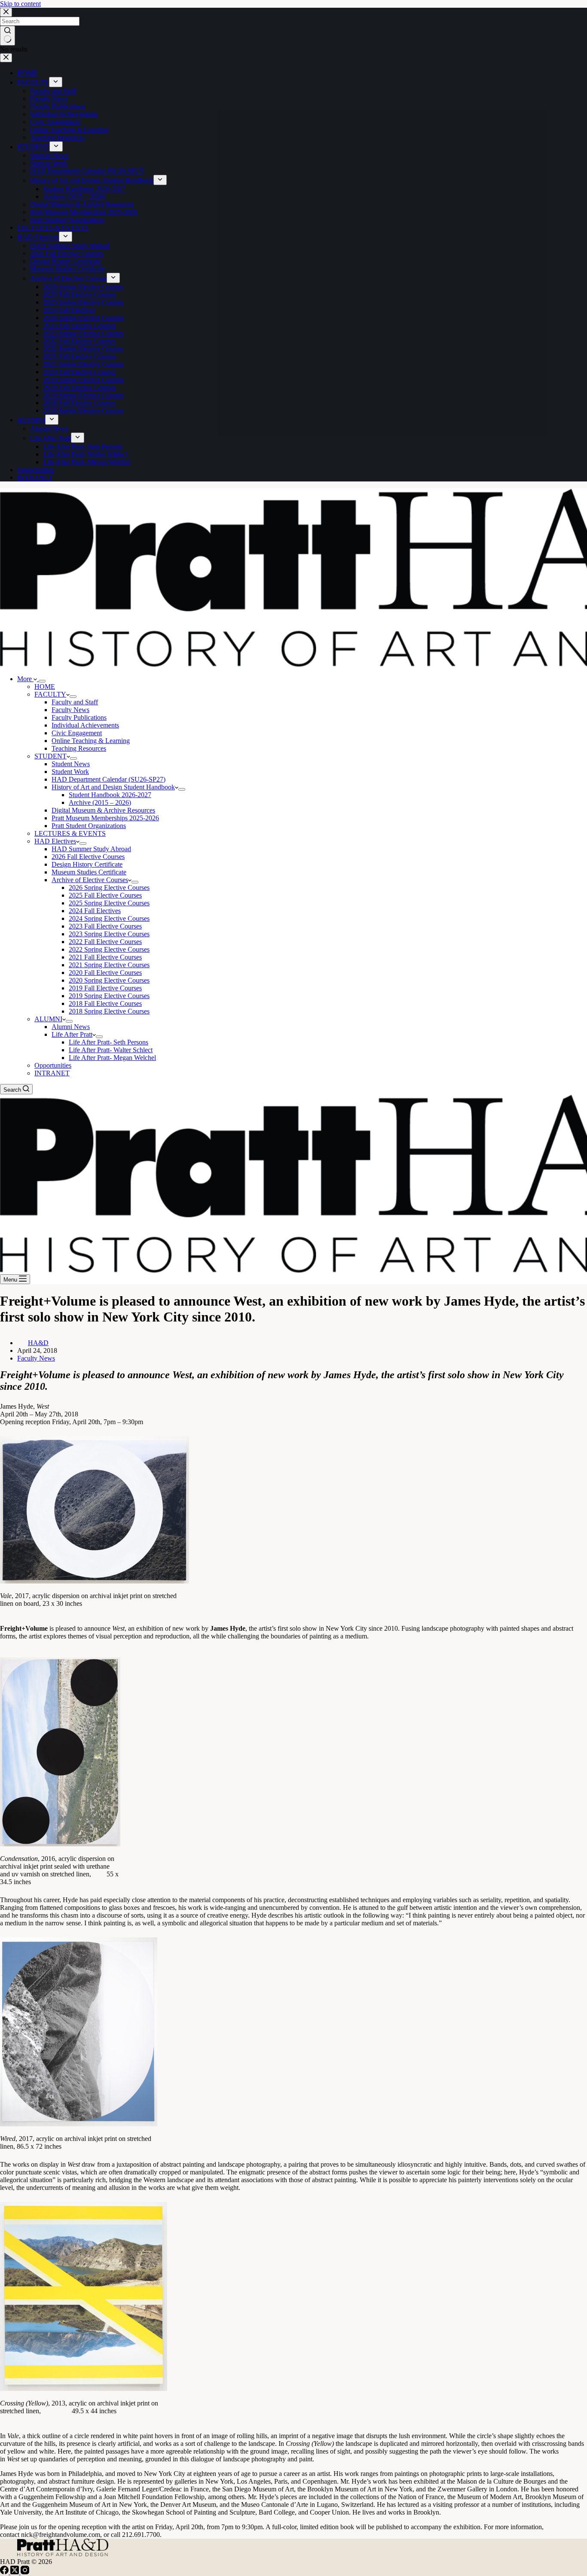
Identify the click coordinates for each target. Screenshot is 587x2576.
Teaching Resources (79, 748)
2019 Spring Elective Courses (109, 996)
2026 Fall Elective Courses (88, 857)
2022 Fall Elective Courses (105, 942)
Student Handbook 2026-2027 (110, 795)
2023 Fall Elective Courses (105, 926)
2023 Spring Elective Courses (109, 934)
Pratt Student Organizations (89, 826)
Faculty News (70, 710)
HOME (45, 687)
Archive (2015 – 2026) (100, 802)
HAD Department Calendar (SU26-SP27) (109, 779)
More (25, 679)
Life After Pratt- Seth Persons (109, 1042)
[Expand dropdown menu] (42, 681)
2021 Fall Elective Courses (105, 957)
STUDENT (50, 756)
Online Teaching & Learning (91, 741)
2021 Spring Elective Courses (109, 965)
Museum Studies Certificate (89, 872)
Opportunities (53, 1065)
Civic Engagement (77, 733)
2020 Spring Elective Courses (109, 980)
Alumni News (71, 1027)
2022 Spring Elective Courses (109, 949)
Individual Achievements (85, 725)
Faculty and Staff (75, 702)
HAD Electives (55, 841)
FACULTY (50, 694)
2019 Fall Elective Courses (105, 988)
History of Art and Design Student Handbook (113, 787)
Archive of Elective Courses (90, 880)
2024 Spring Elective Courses (109, 918)
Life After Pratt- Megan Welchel (112, 1058)
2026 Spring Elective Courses (109, 888)
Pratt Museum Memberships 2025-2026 (105, 818)
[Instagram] (25, 2572)
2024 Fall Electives (95, 911)
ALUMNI (48, 1019)
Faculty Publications (79, 717)
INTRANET (52, 1073)
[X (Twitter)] (15, 2572)
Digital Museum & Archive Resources (103, 810)
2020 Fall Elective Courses (105, 973)
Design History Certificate (87, 864)
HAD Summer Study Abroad (91, 849)
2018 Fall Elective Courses (105, 1003)
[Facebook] (5, 2572)
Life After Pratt (72, 1034)
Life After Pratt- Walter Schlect (111, 1050)
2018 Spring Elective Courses (109, 1011)
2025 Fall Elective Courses (105, 895)
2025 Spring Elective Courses (109, 903)
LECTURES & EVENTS (70, 833)
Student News (71, 764)
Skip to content (20, 4)
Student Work (70, 772)
